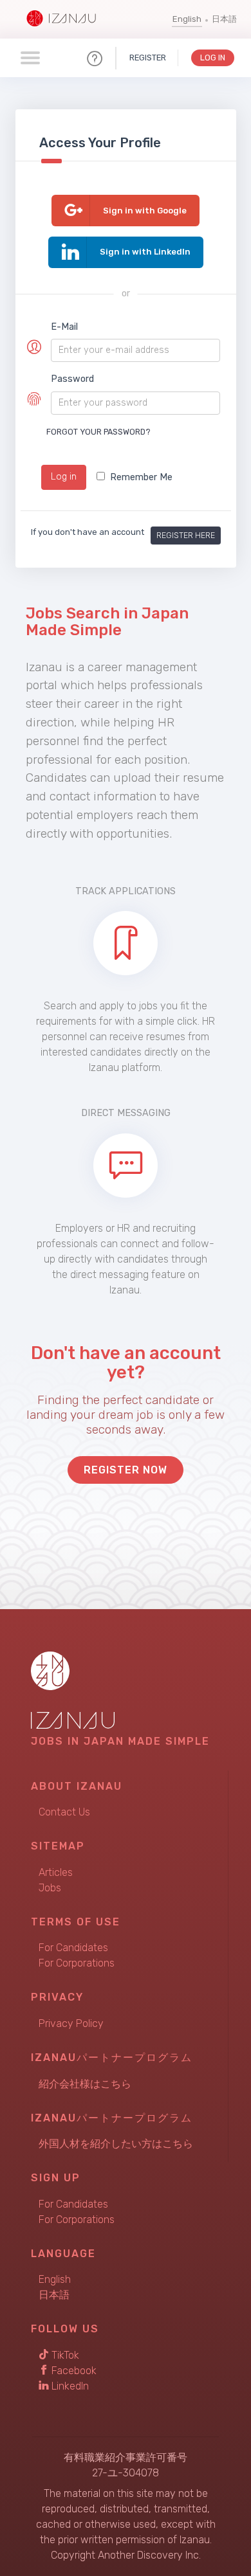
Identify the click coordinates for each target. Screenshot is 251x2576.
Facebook (73, 2371)
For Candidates (73, 1948)
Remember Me (141, 477)
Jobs (50, 1888)
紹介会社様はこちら (85, 2084)
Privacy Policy (71, 2023)
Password (72, 379)
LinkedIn (69, 2386)
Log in (64, 477)
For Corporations (77, 1963)
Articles (56, 1872)
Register (148, 58)
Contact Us (64, 1812)
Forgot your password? (98, 432)
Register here (186, 535)
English (187, 19)
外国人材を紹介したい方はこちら (116, 2144)
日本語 (224, 19)
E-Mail (64, 327)
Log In (213, 58)
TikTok (64, 2355)
